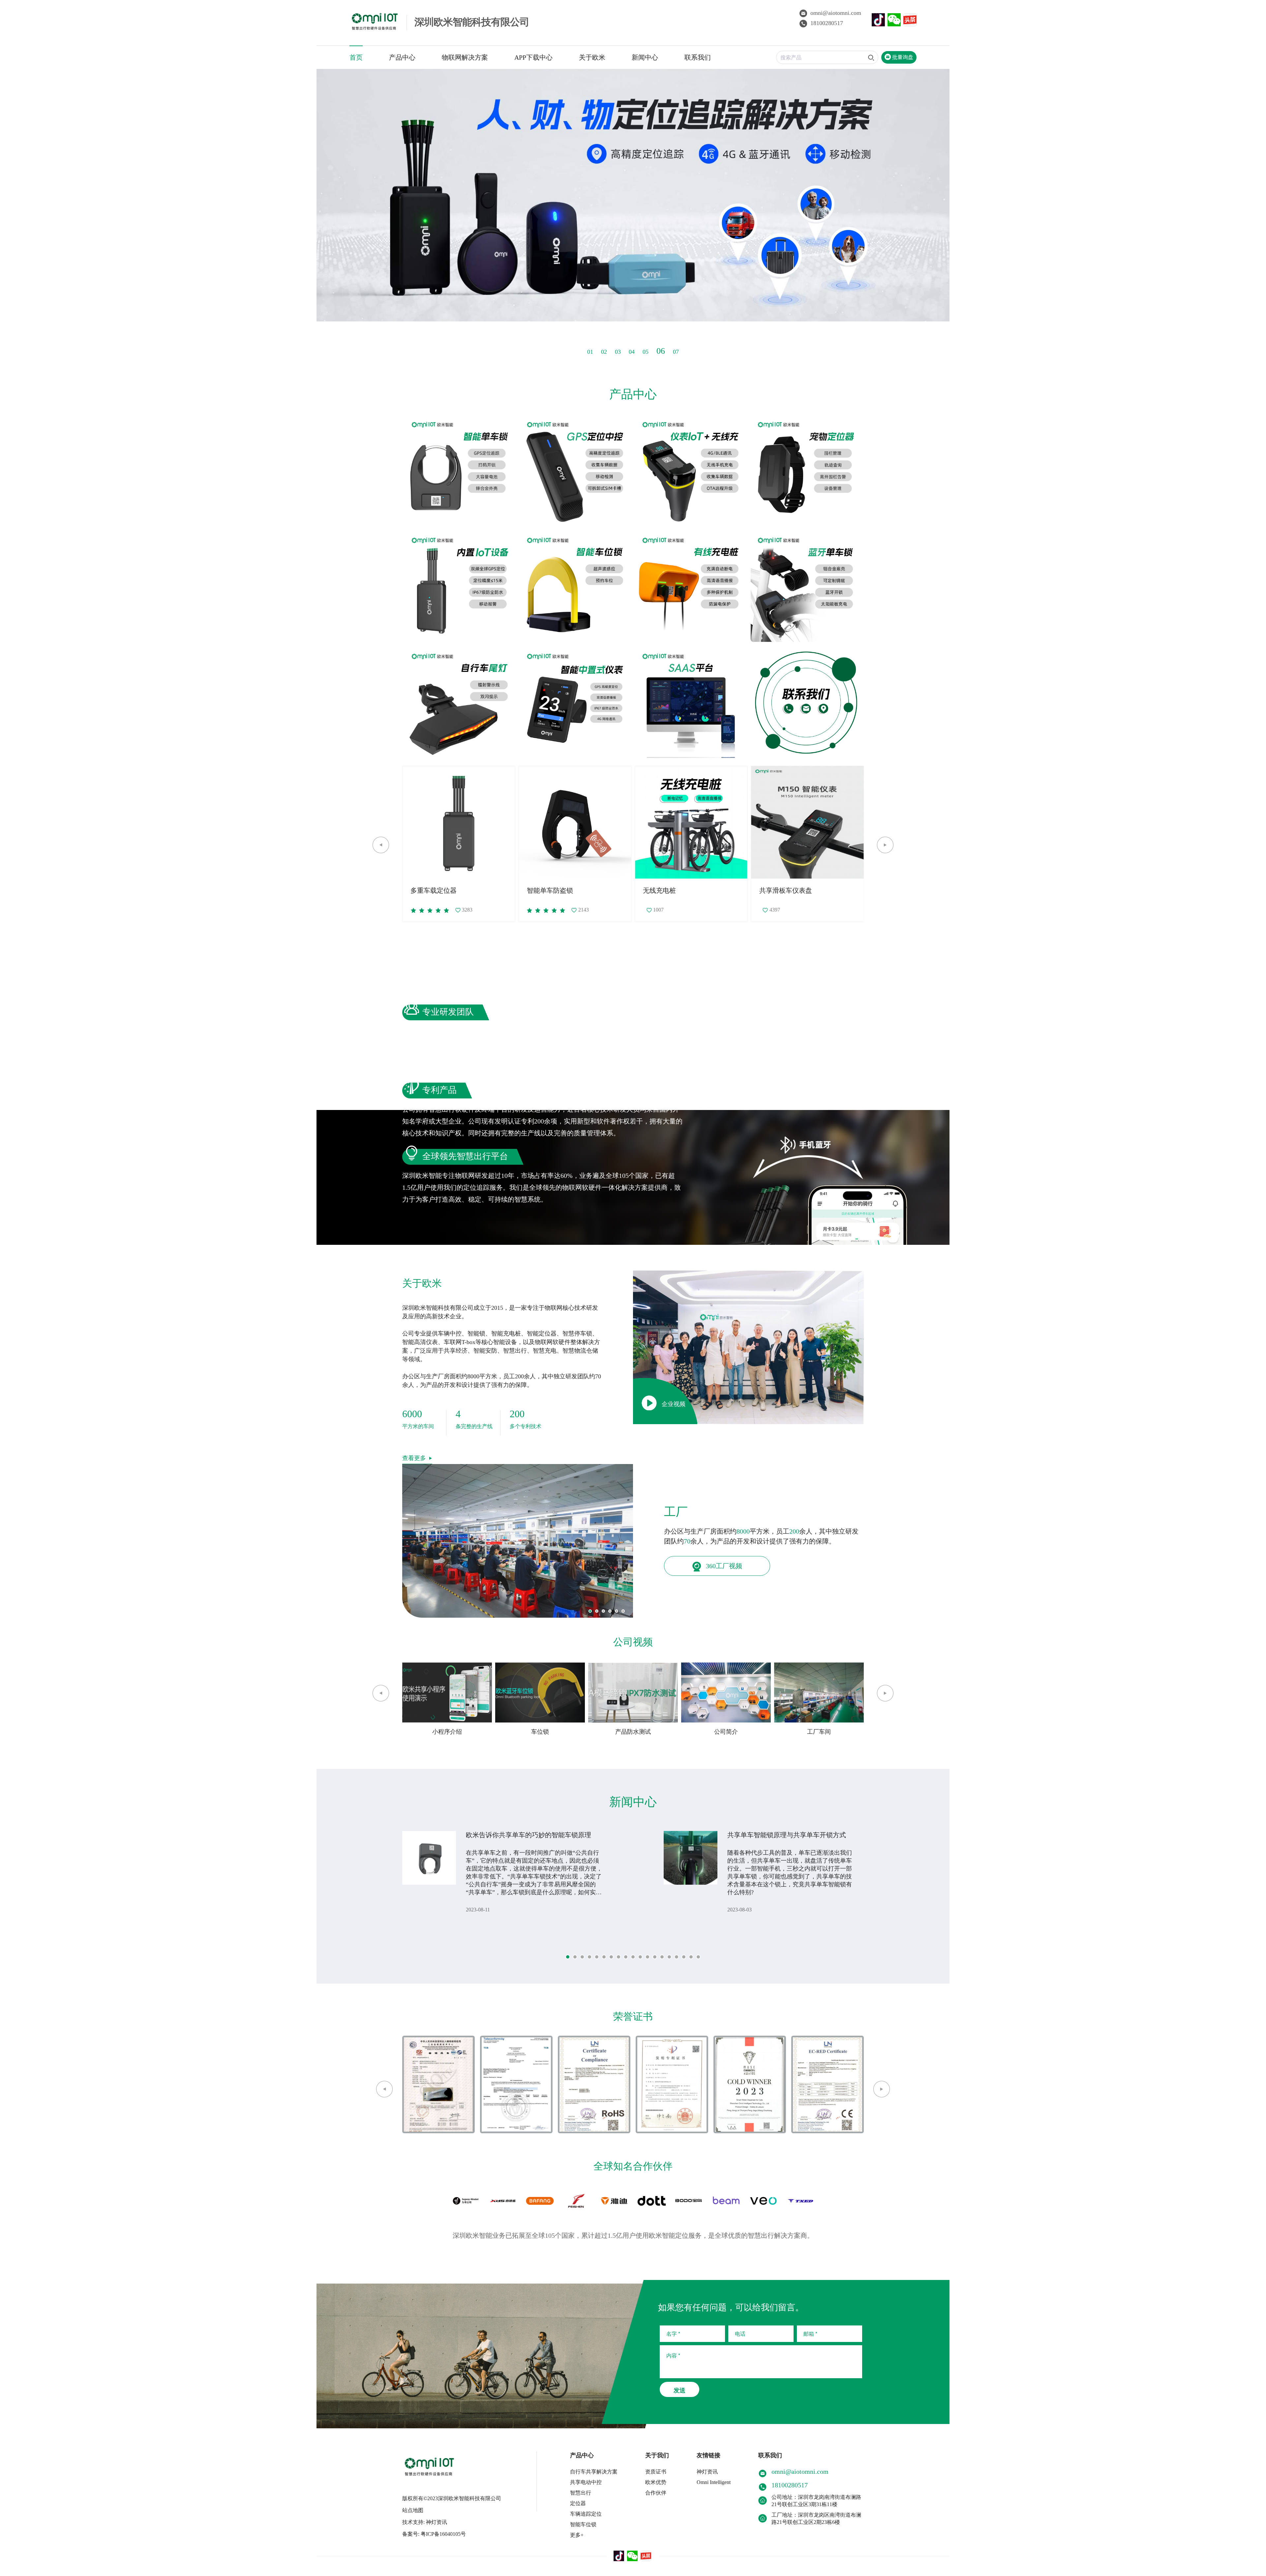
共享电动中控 (586, 2482)
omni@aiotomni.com (836, 13)
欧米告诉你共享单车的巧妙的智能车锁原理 (528, 1835)
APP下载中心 (533, 57)
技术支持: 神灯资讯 (425, 2522)
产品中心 (402, 57)
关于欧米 (592, 57)
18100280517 (827, 23)
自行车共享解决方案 (594, 2472)
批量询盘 (902, 57)
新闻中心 (645, 57)
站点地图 (413, 2510)
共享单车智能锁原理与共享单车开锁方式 (787, 1835)
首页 (356, 57)
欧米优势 (656, 2482)
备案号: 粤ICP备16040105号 (434, 2534)
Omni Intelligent (714, 2482)
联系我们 (698, 57)
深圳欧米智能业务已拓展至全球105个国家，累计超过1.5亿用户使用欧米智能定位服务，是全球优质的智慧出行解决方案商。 (633, 2235)
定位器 (578, 2503)
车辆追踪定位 (586, 2514)
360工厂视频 (723, 1566)
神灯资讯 (707, 2472)
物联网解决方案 (465, 57)
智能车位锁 (583, 2524)
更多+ (577, 2535)
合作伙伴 (656, 2493)
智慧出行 (581, 2493)
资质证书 (656, 2472)
